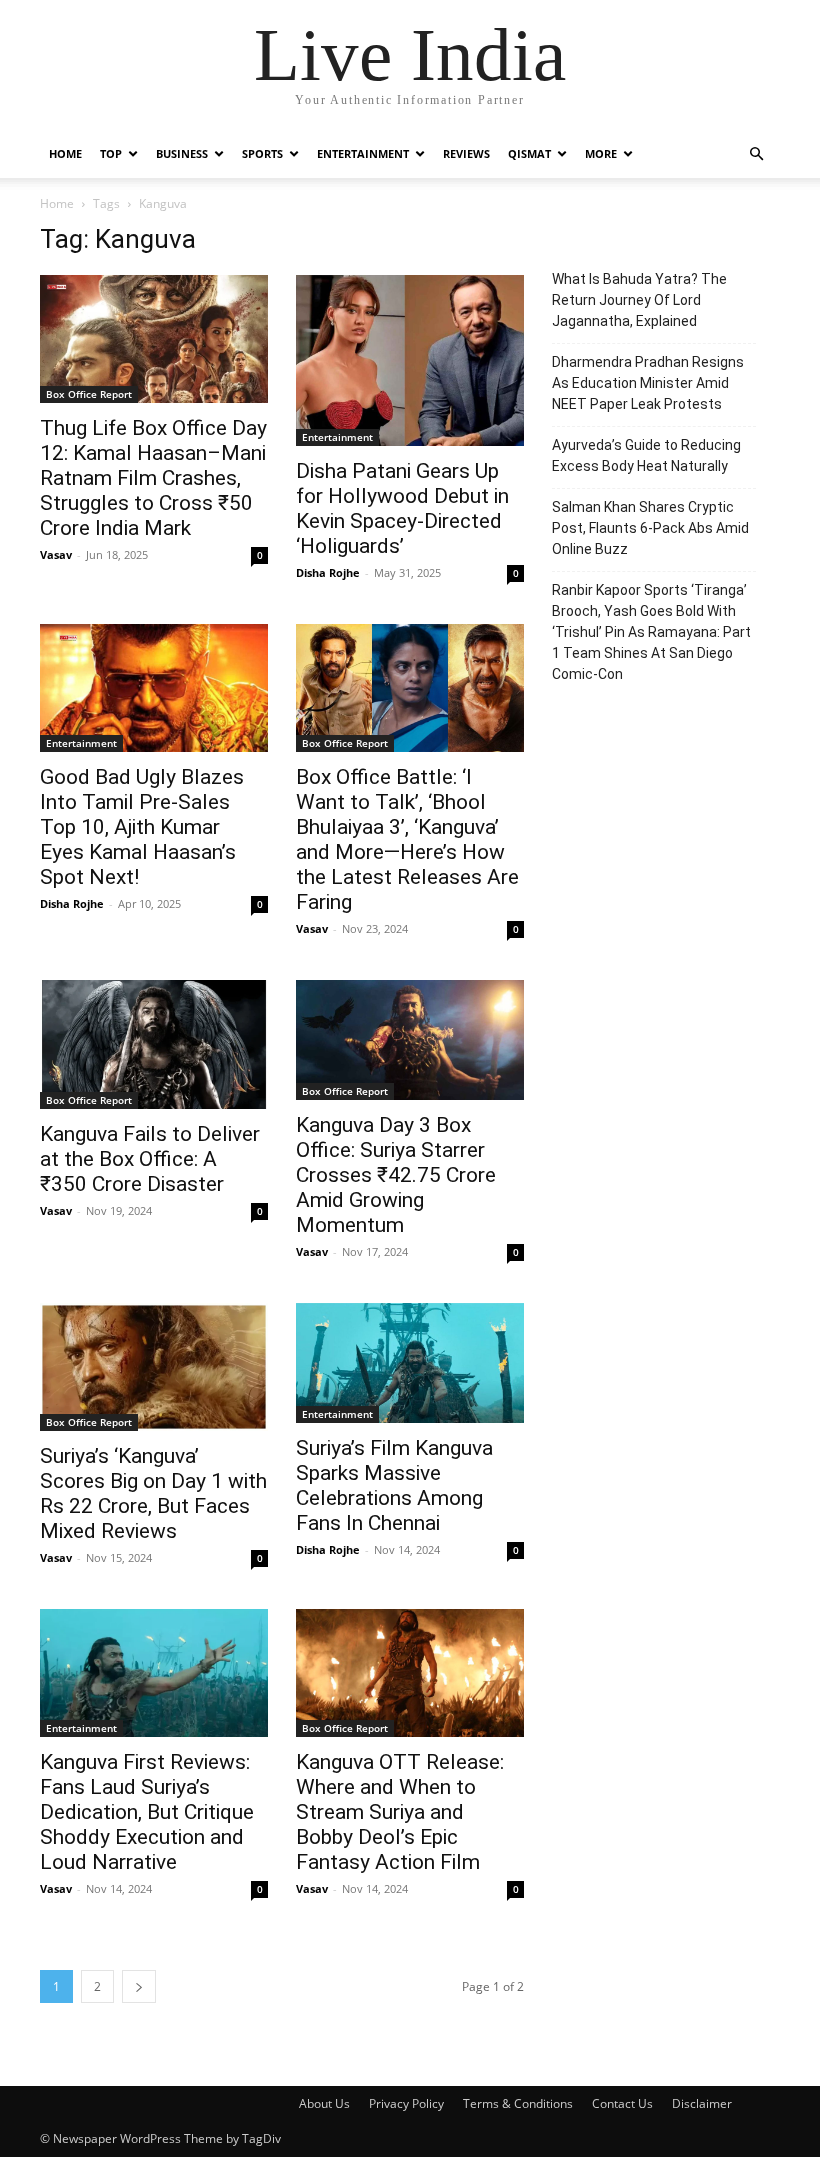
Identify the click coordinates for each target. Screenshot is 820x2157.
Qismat (529, 153)
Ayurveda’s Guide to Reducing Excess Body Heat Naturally (646, 455)
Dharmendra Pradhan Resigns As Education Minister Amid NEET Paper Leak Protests (648, 383)
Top (111, 153)
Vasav (56, 554)
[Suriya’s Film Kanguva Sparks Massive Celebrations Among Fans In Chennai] (410, 1363)
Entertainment (363, 153)
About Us (324, 2103)
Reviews (466, 153)
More (601, 153)
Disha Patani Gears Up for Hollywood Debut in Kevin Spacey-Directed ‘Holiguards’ (402, 508)
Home (65, 153)
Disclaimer (702, 2103)
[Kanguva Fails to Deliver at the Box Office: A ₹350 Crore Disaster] (154, 1044)
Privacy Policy (406, 2103)
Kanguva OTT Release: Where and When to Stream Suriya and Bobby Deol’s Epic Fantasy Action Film (400, 1812)
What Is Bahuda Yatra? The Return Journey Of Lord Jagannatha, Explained (639, 300)
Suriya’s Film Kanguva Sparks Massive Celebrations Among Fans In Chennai (394, 1485)
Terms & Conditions (518, 2103)
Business (182, 153)
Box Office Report (89, 394)
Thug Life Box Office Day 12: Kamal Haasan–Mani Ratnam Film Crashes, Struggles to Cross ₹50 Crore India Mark (153, 478)
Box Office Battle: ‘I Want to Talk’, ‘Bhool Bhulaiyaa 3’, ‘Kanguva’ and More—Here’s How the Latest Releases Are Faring (407, 839)
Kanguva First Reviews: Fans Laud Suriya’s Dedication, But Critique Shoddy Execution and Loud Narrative (147, 1812)
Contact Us (622, 2103)
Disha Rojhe (328, 572)
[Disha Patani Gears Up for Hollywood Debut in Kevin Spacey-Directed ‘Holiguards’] (410, 360)
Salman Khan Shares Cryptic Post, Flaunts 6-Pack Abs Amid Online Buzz (650, 528)
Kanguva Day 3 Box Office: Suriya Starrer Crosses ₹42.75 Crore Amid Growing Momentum (396, 1175)
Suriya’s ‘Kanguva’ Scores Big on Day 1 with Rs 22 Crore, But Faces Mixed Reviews (153, 1493)
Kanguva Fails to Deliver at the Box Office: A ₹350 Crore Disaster (150, 1159)
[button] (756, 154)
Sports (262, 153)
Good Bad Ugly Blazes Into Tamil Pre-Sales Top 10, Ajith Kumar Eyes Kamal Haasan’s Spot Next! (142, 827)
